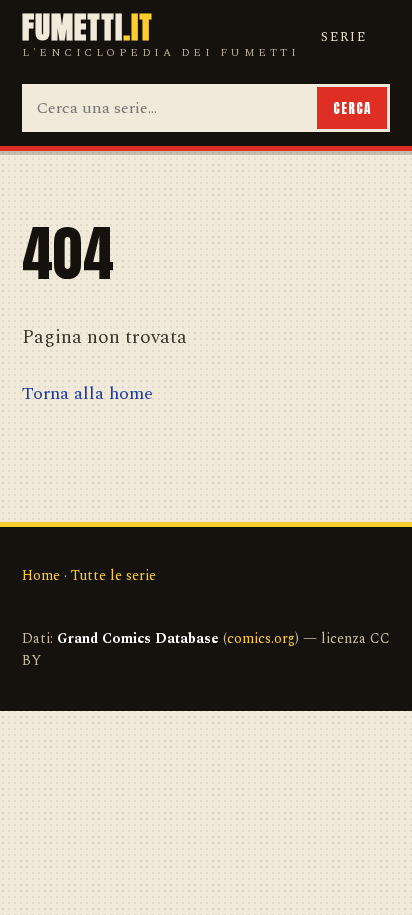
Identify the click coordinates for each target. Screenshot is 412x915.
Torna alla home (87, 393)
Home (41, 575)
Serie (344, 37)
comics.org (261, 638)
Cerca (352, 108)
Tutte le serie (113, 575)
